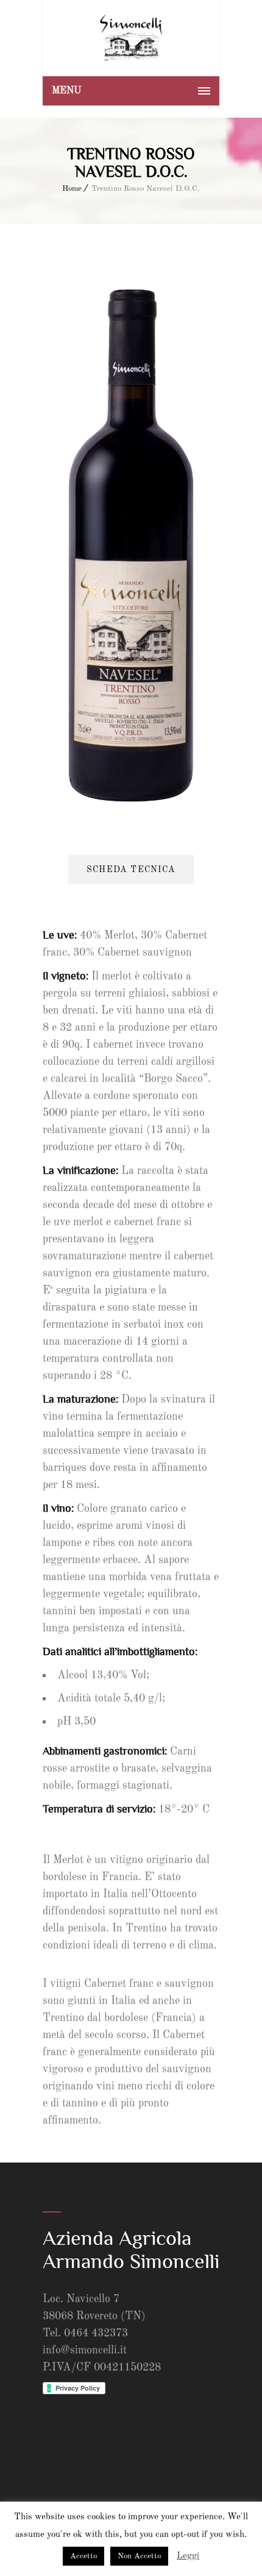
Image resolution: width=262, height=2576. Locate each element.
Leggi (188, 2556)
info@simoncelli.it (85, 2350)
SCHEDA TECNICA (131, 870)
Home (72, 189)
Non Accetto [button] (139, 2556)
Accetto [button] (83, 2556)
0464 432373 (96, 2333)
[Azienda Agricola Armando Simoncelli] (131, 38)
